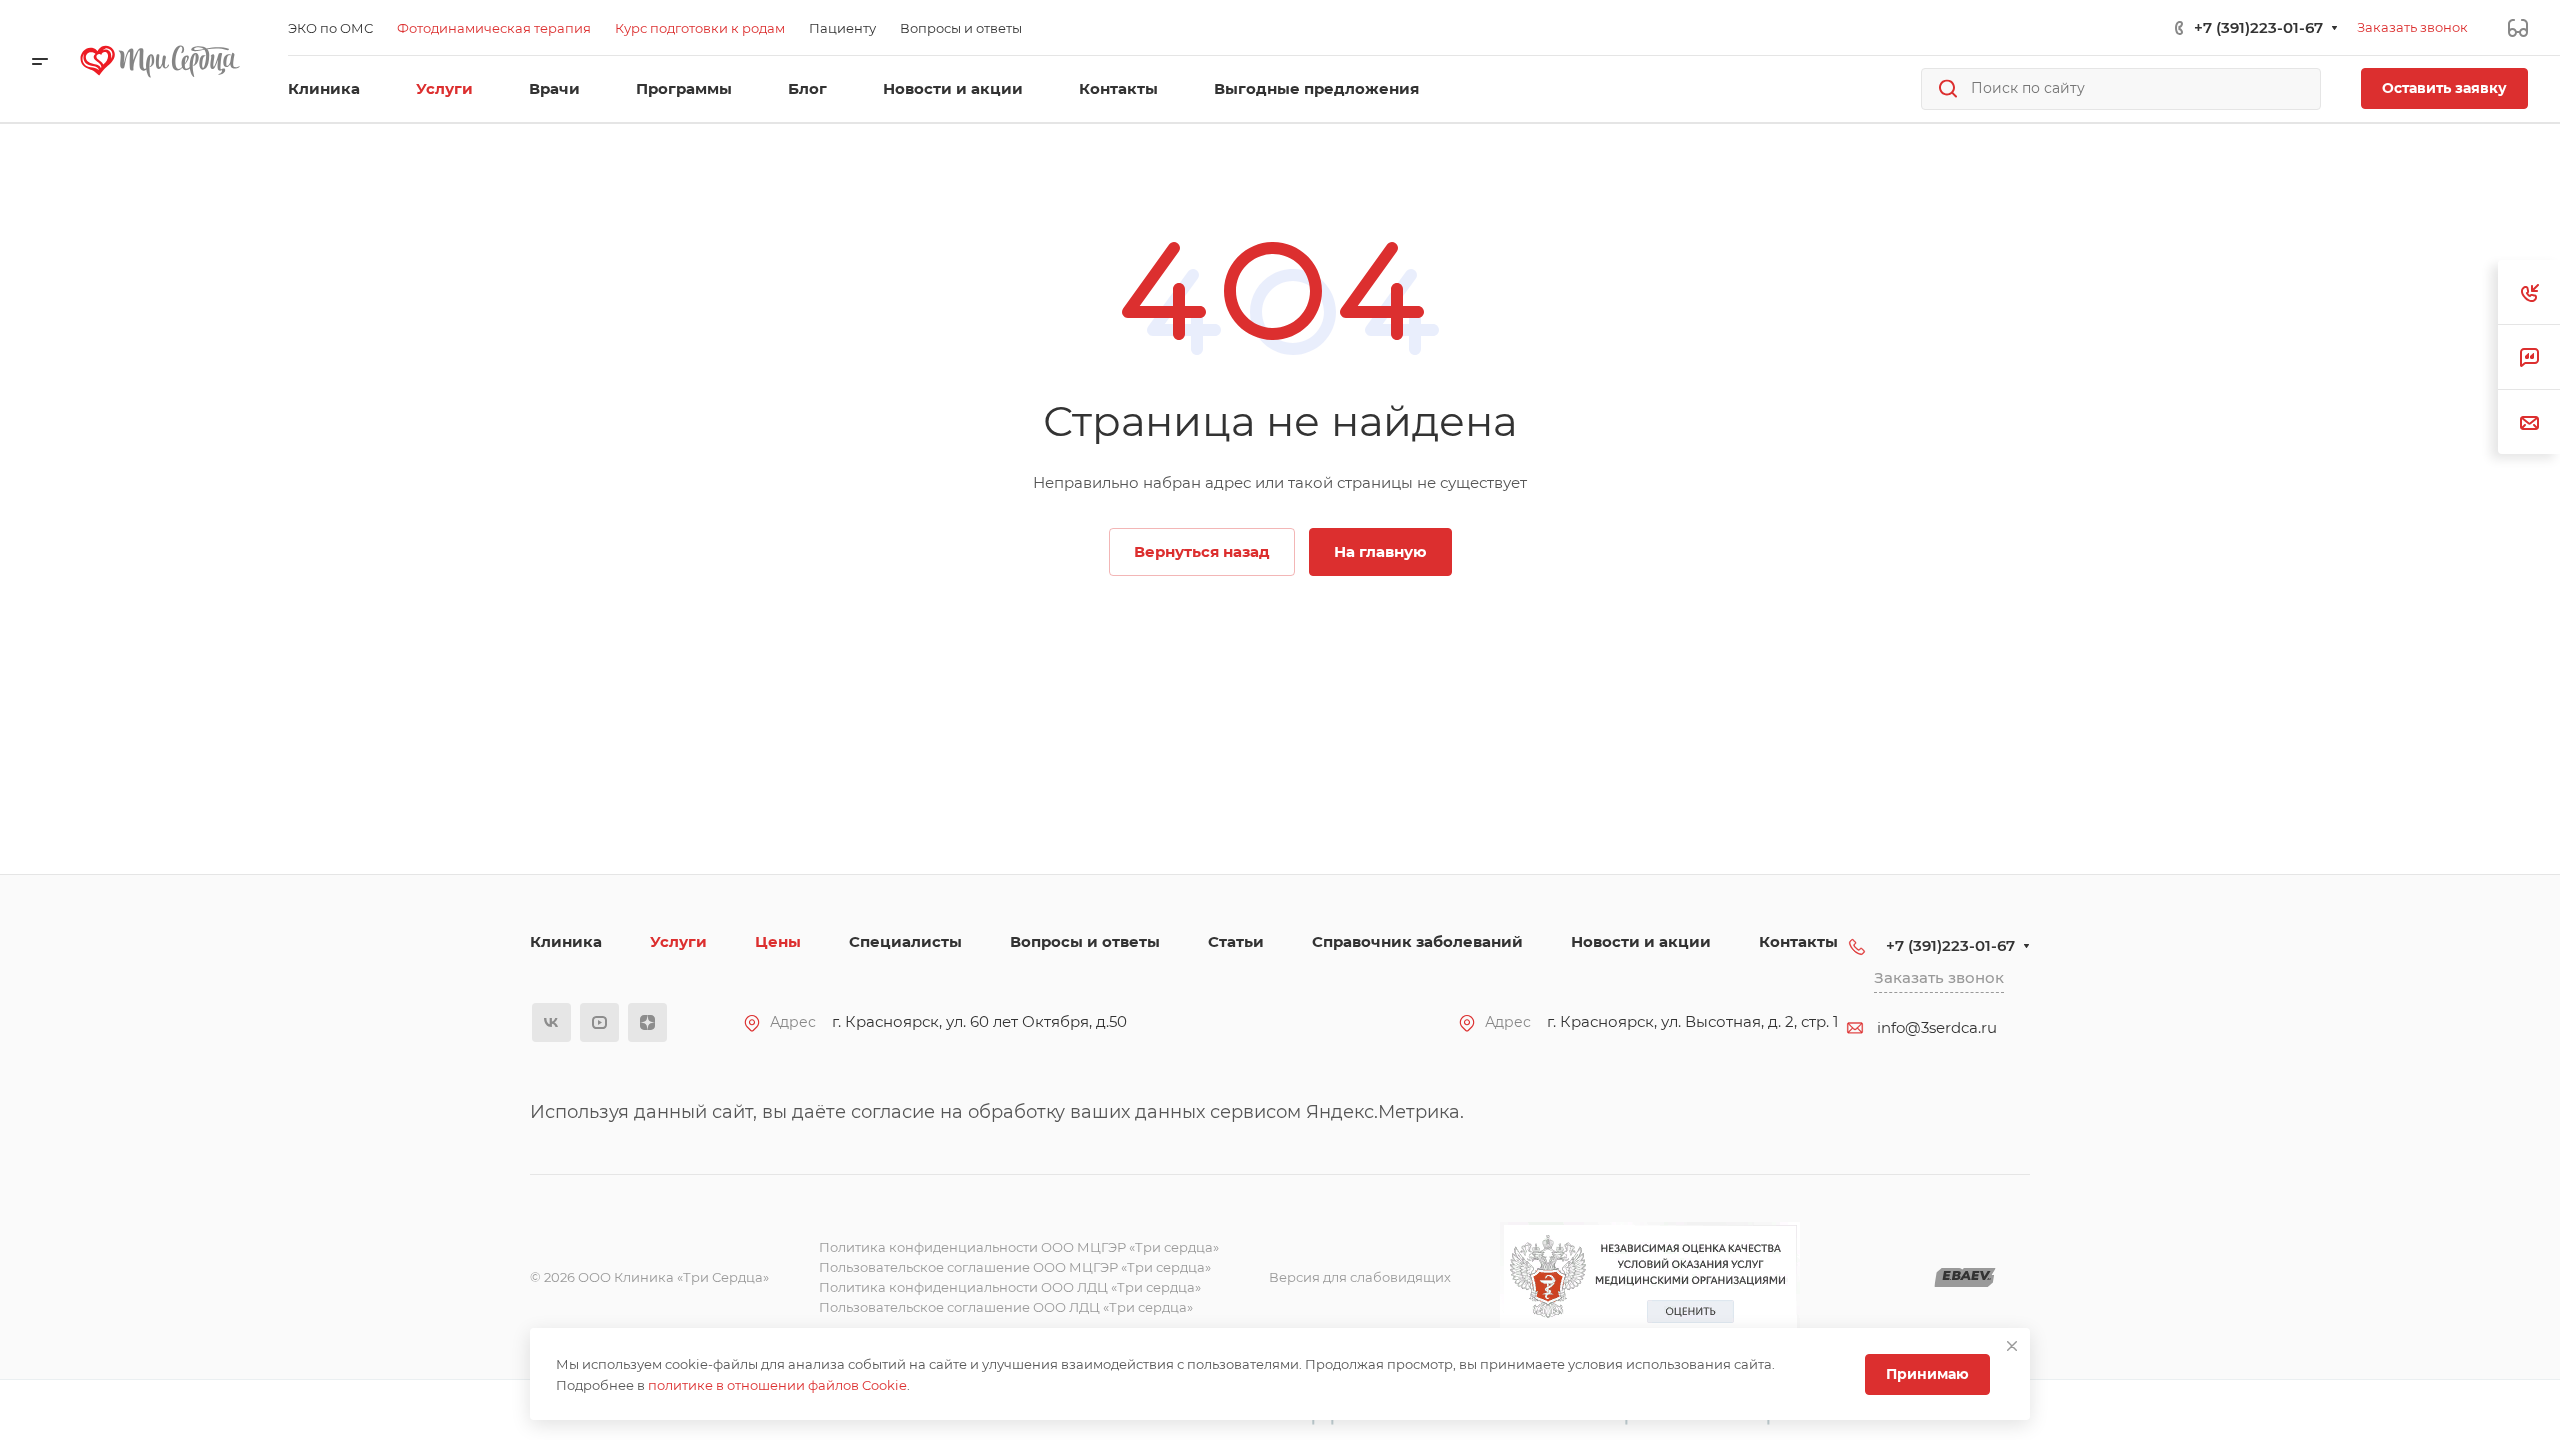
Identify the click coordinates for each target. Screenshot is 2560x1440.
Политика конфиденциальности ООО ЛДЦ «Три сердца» (1010, 1287)
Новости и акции (1641, 941)
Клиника (566, 941)
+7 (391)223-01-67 (2258, 27)
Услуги (678, 941)
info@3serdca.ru (1937, 1027)
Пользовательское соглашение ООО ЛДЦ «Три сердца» (1006, 1307)
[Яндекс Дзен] (647, 1022)
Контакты (1798, 941)
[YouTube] (599, 1022)
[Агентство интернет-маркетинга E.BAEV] (1965, 1277)
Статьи (1236, 941)
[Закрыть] (2012, 1346)
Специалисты (905, 941)
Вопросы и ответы (1085, 941)
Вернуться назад (1202, 551)
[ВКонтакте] (551, 1022)
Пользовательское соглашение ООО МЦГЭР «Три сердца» (1015, 1267)
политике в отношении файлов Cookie (777, 1385)
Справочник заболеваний (1417, 941)
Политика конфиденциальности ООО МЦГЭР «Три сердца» (1019, 1247)
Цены (778, 941)
